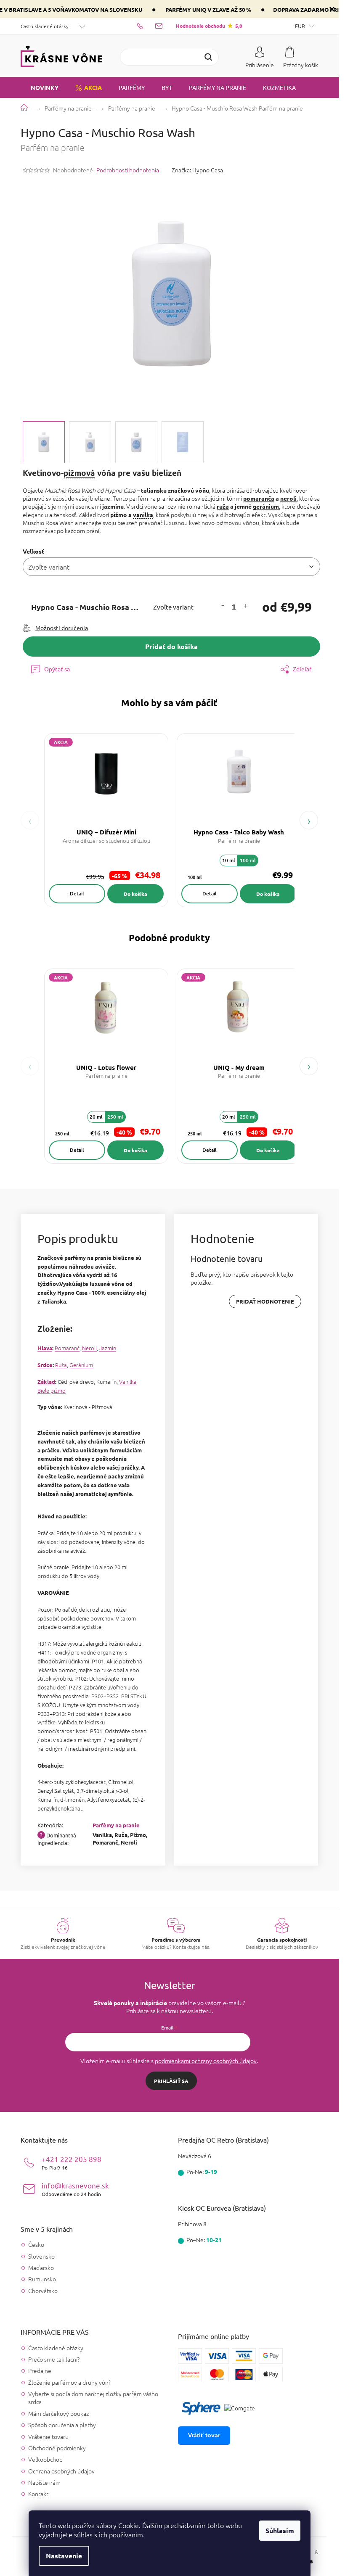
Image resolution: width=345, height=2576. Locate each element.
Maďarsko (41, 2268)
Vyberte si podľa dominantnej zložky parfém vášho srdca (93, 2398)
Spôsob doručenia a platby (62, 2425)
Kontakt (38, 2494)
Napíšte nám (44, 2482)
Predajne (40, 2370)
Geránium (81, 1365)
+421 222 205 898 (72, 2163)
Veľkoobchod (45, 2459)
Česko (36, 2245)
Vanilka (128, 1382)
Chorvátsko (43, 2291)
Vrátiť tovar (204, 2435)
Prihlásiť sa (171, 2081)
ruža (223, 506)
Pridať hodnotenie (265, 1301)
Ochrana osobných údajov (61, 2471)
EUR (301, 26)
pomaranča (259, 498)
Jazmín (108, 1348)
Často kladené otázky (45, 26)
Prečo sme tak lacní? (54, 2359)
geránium (266, 506)
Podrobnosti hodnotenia (128, 170)
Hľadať (208, 57)
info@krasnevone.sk (75, 2189)
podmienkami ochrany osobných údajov (206, 2061)
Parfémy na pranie (116, 1825)
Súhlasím (280, 2530)
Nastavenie (64, 2556)
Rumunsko (42, 2279)
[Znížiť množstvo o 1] (223, 605)
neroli (288, 498)
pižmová (79, 473)
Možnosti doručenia (62, 628)
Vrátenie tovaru (48, 2436)
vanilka (143, 515)
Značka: (197, 170)
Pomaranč (67, 1348)
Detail (77, 893)
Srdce (45, 1365)
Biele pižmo (52, 1390)
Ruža (61, 1365)
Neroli (89, 1348)
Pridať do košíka (171, 646)
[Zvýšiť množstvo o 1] (246, 607)
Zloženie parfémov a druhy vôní (69, 2382)
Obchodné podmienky (57, 2448)
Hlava (45, 1348)
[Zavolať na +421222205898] (146, 26)
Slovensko (41, 2256)
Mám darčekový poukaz (58, 2413)
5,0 (209, 26)
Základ (87, 515)
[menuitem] (40, 87)
